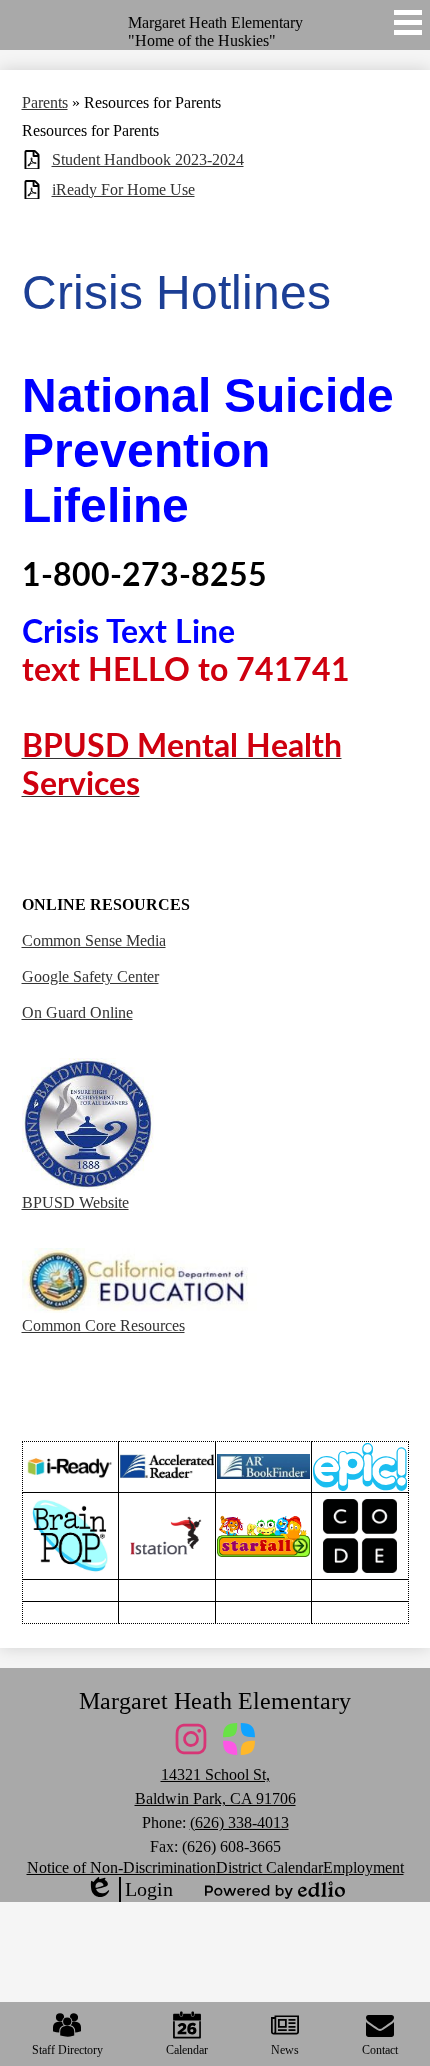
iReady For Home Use (123, 189)
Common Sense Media (94, 940)
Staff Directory (67, 2050)
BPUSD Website (75, 1202)
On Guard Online (77, 1012)
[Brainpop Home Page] (71, 1535)
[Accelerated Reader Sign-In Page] (167, 1467)
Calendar (187, 2050)
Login (129, 1890)
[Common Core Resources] (139, 1307)
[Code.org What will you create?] (360, 1536)
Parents (45, 102)
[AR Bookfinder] (264, 1466)
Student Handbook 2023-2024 (148, 159)
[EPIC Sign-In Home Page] (360, 1466)
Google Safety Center (90, 976)
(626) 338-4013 (239, 1822)
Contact (380, 2050)
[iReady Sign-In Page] (71, 1467)
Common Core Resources (103, 1325)
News (285, 2050)
